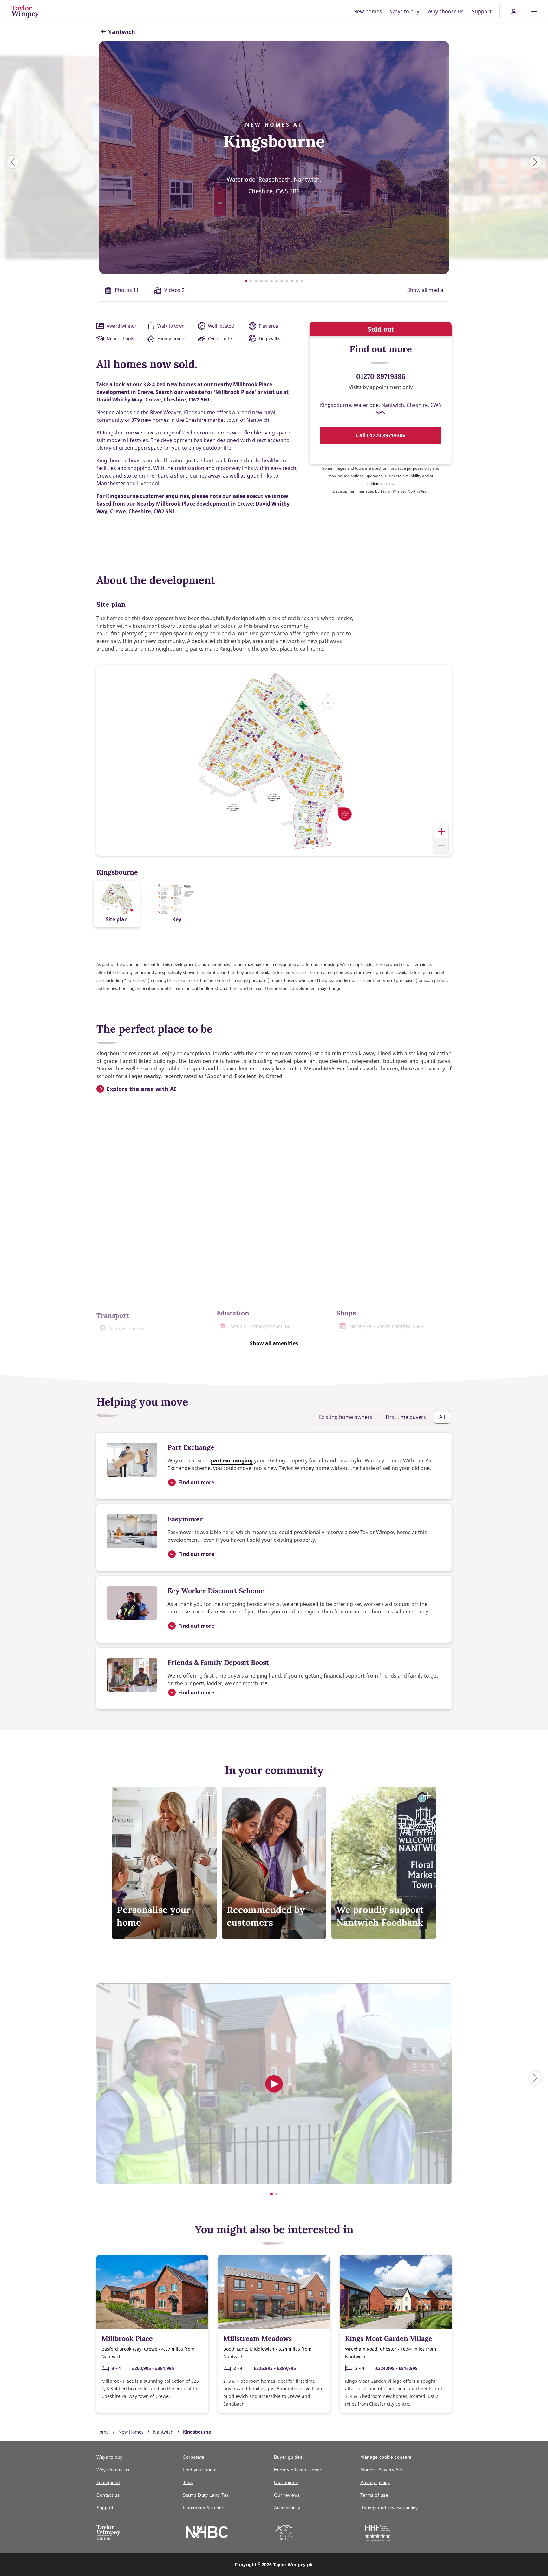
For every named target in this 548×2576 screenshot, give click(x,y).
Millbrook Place (127, 2338)
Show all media (425, 290)
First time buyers (406, 1417)
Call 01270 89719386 (381, 435)
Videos (174, 290)
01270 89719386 (381, 376)
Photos (127, 290)
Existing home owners (346, 1417)
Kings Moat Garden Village (389, 2338)
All (442, 1417)
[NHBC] (207, 2532)
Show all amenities (274, 1343)
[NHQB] (284, 2533)
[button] (441, 831)
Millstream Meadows (258, 2338)
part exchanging (232, 1460)
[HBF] (378, 2534)
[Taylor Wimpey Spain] (108, 2533)
